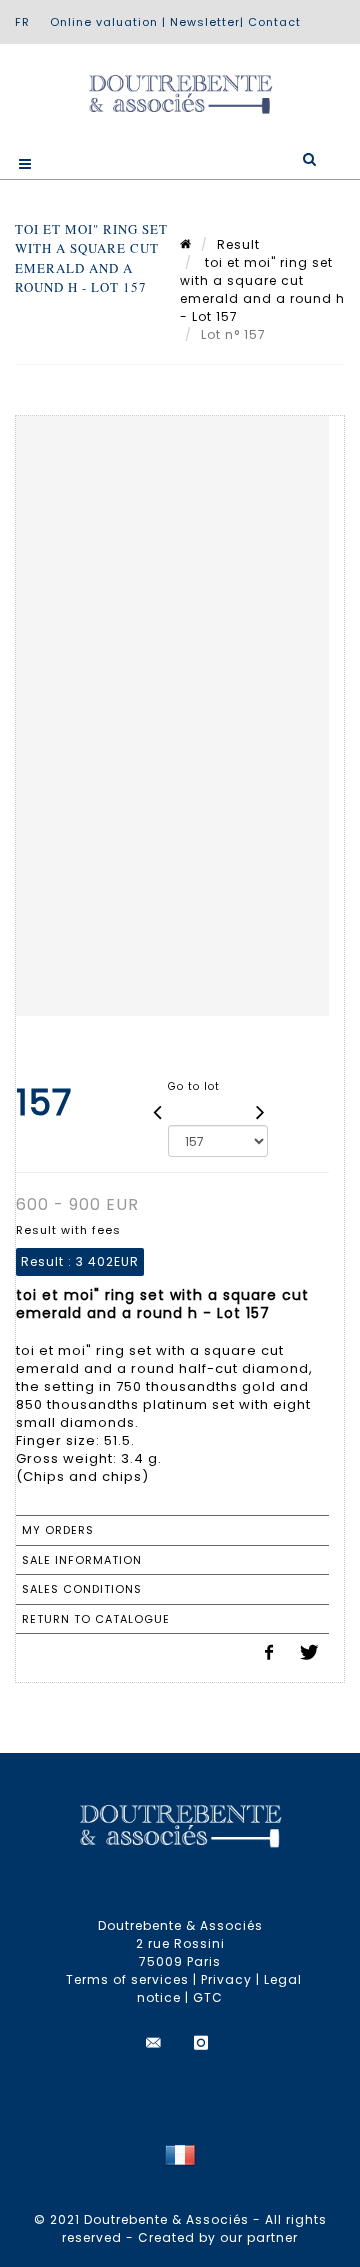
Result (238, 244)
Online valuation (104, 22)
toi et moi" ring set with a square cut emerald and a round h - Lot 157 (262, 289)
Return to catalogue (96, 1619)
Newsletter (205, 22)
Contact (274, 22)
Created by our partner (218, 2237)
